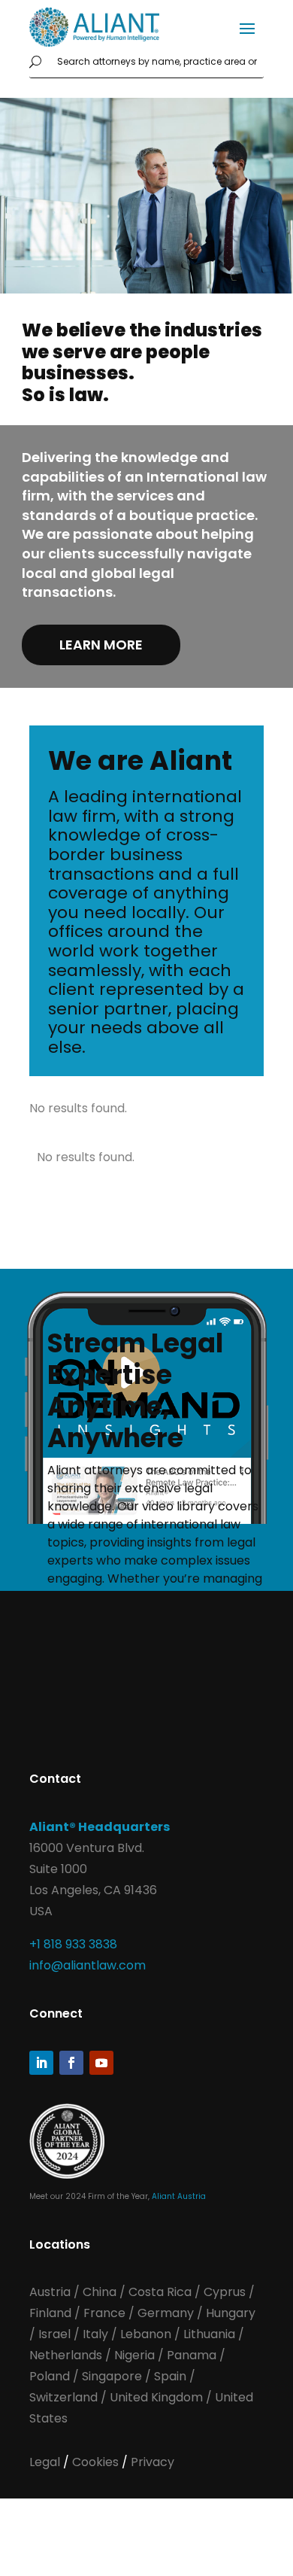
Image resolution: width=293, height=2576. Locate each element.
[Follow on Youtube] (101, 2063)
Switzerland (65, 2397)
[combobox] (157, 62)
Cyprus (225, 2292)
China (101, 2292)
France (104, 2313)
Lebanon (146, 2334)
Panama (192, 2355)
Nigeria (134, 2355)
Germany (166, 2313)
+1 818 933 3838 (73, 1944)
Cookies (97, 2462)
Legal (46, 2462)
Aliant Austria (179, 2196)
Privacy (153, 2462)
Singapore (113, 2376)
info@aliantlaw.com (88, 1965)
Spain (172, 2376)
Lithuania (209, 2334)
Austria (51, 2292)
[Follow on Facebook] (71, 2063)
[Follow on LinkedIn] (41, 2063)
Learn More (101, 645)
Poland (50, 2376)
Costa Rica (162, 2292)
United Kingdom (156, 2397)
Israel (54, 2334)
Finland (50, 2313)
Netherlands (66, 2355)
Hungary (231, 2313)
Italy (95, 2334)
